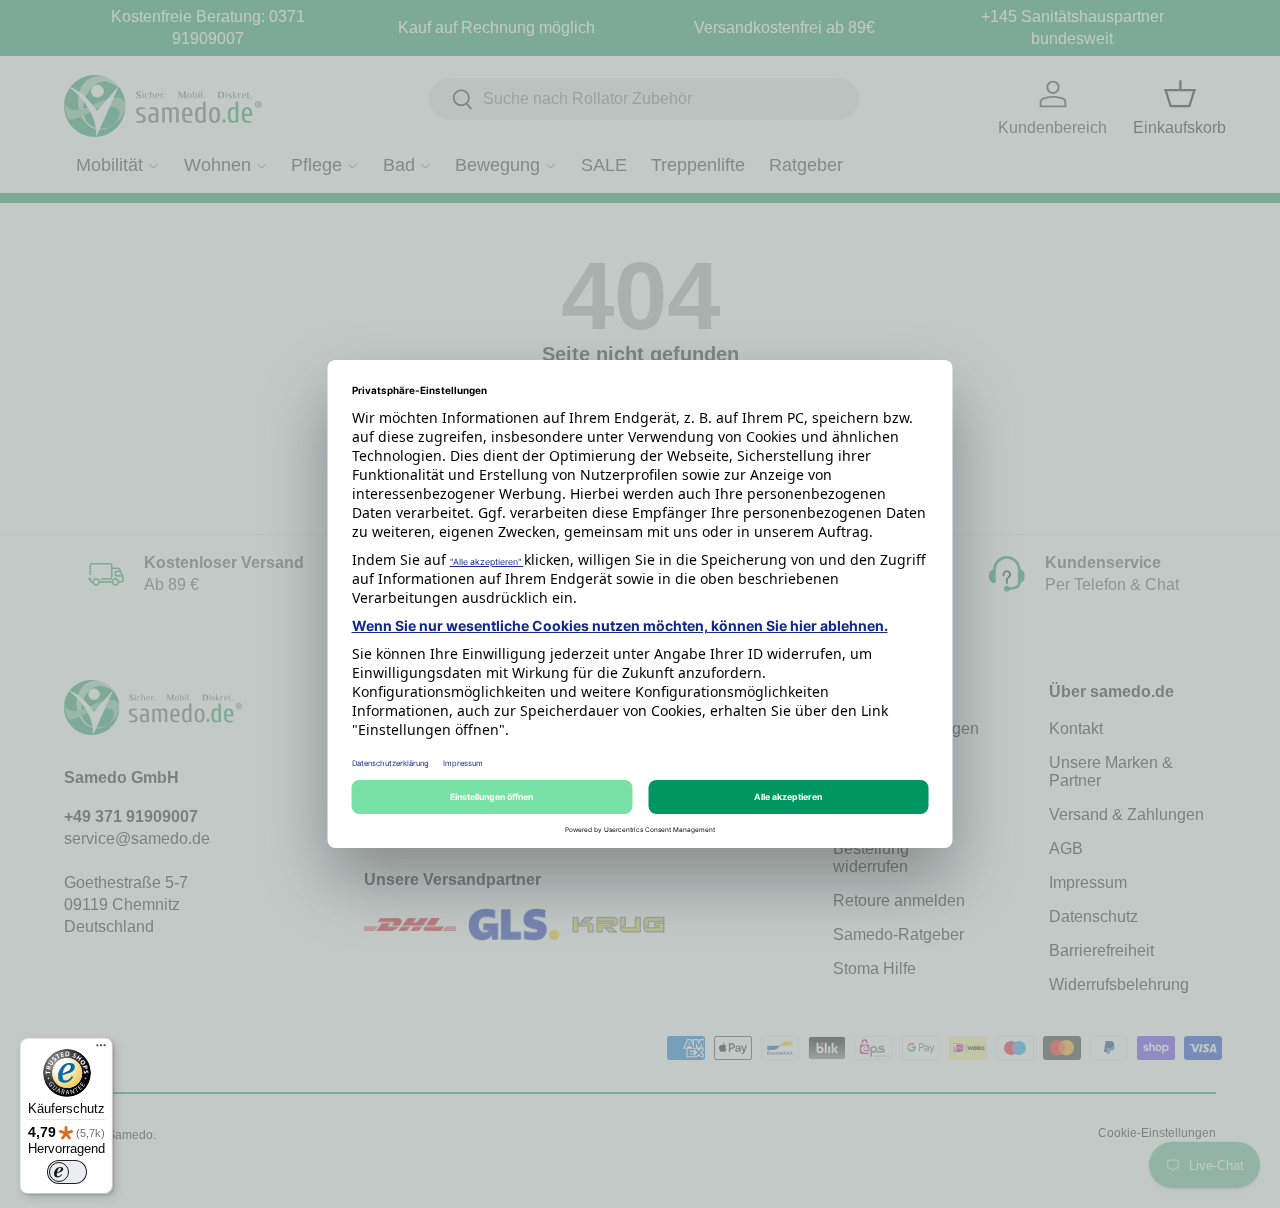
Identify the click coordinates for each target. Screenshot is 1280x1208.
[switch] (67, 1172)
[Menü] (101, 1050)
